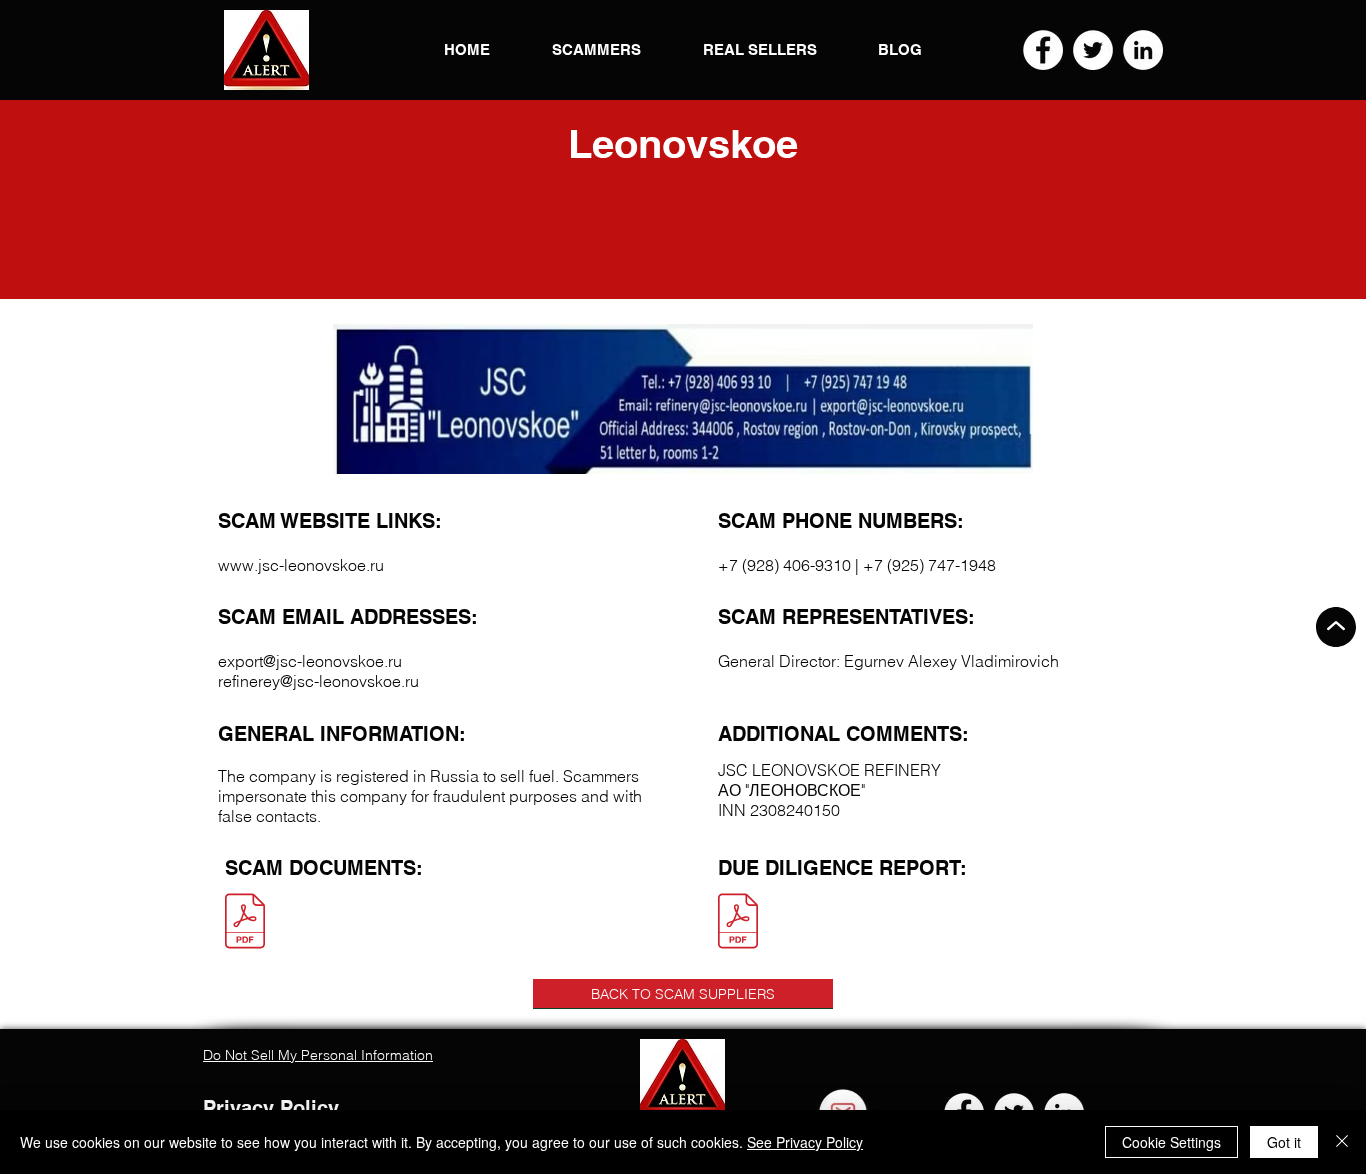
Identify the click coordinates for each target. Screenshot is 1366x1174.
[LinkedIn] (1143, 50)
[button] (266, 50)
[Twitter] (1093, 50)
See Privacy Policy (805, 1142)
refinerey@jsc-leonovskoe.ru (318, 681)
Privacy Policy (271, 1108)
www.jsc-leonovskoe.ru (301, 565)
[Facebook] (1043, 50)
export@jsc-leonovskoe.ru (310, 661)
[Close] (1342, 1142)
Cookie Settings (1171, 1142)
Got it (1284, 1142)
